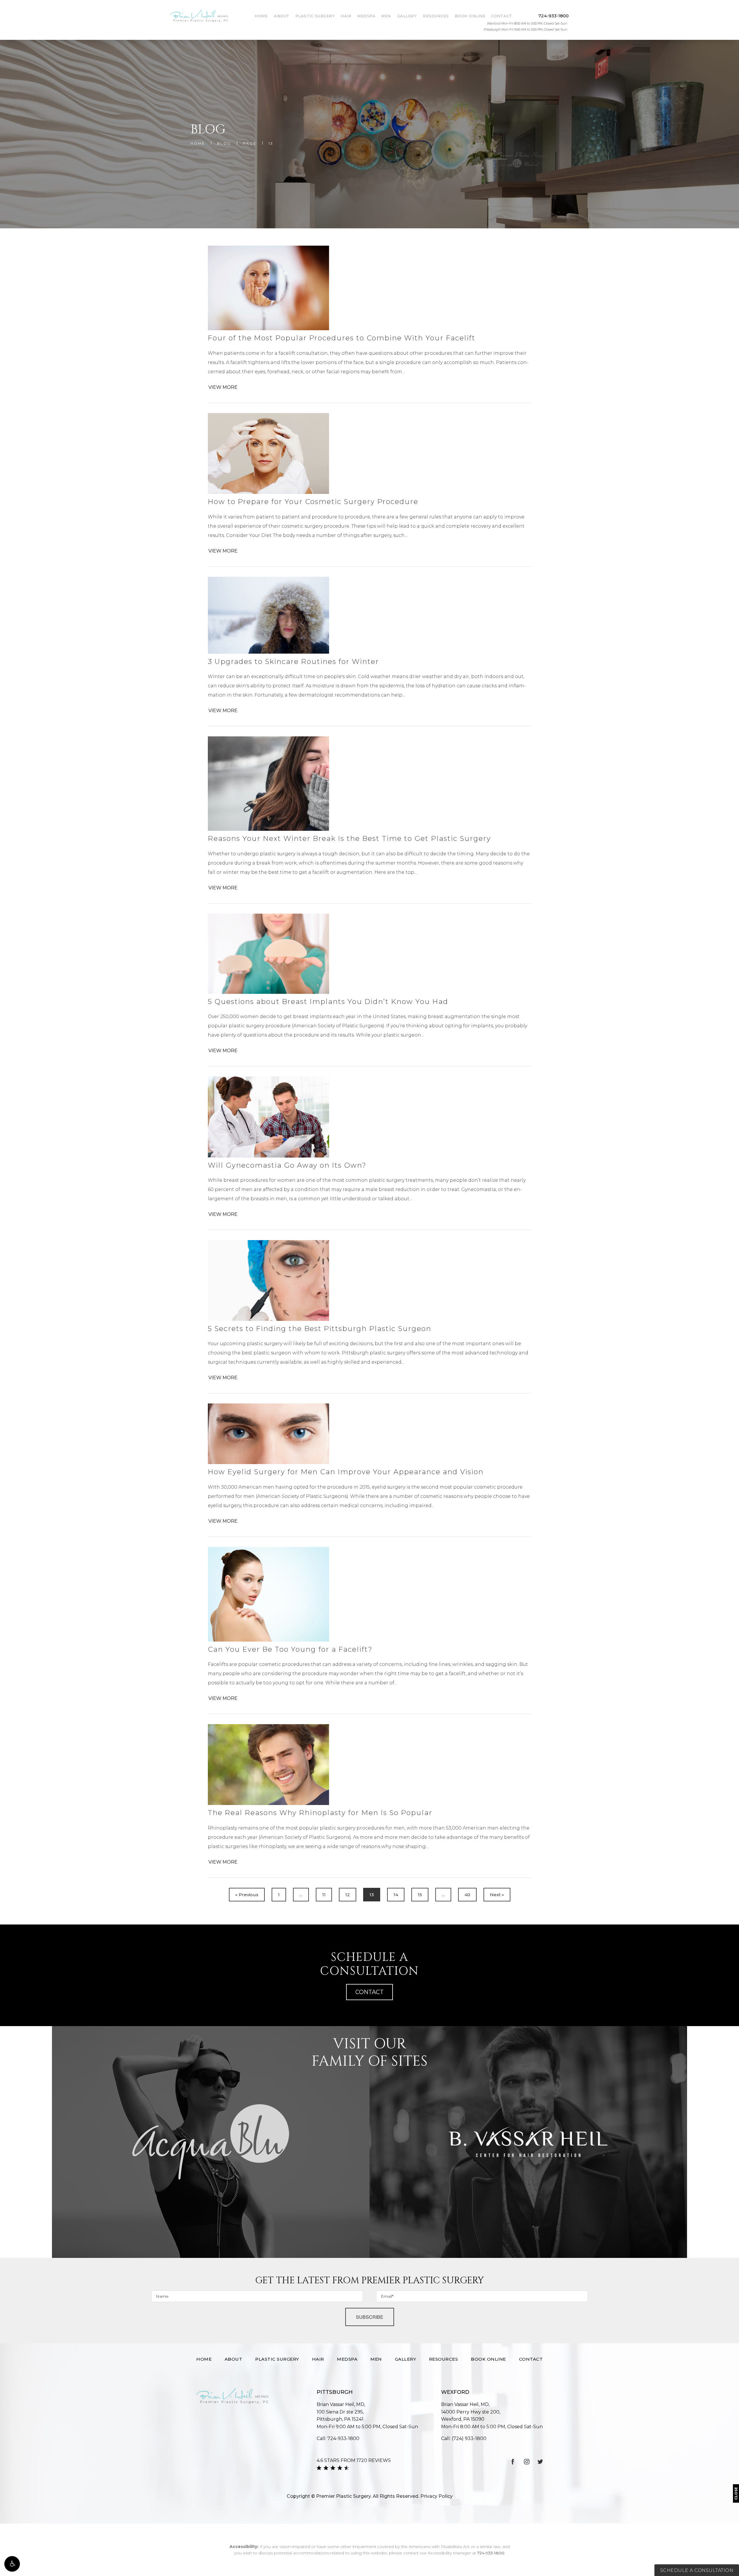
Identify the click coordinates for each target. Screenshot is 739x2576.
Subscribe (370, 2317)
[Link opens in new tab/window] (513, 2462)
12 (348, 1895)
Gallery (407, 16)
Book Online (470, 16)
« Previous (247, 1895)
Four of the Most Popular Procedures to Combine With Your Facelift (342, 338)
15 (420, 1895)
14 (396, 1895)
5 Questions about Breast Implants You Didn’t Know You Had (328, 1002)
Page (250, 143)
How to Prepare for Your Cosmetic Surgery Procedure (313, 502)
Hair (346, 16)
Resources (436, 16)
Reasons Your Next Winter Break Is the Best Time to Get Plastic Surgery (349, 838)
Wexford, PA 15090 (471, 2416)
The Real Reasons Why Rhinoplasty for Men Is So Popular (320, 1813)
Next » (497, 1895)
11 (324, 1895)
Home (261, 16)
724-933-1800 (491, 2553)
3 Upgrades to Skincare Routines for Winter (293, 661)
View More (223, 387)
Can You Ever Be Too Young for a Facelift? (290, 1649)
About (282, 16)
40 (467, 1895)
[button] (12, 2564)
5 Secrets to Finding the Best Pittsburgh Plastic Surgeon (320, 1329)
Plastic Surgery (315, 16)
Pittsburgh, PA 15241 (340, 2416)
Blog (224, 143)
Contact (502, 16)
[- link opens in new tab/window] (211, 2142)
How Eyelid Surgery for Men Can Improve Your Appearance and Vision (346, 1472)
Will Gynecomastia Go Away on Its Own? (287, 1165)
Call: (338, 2438)
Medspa (366, 16)
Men (386, 16)
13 (271, 143)
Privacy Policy (436, 2496)
